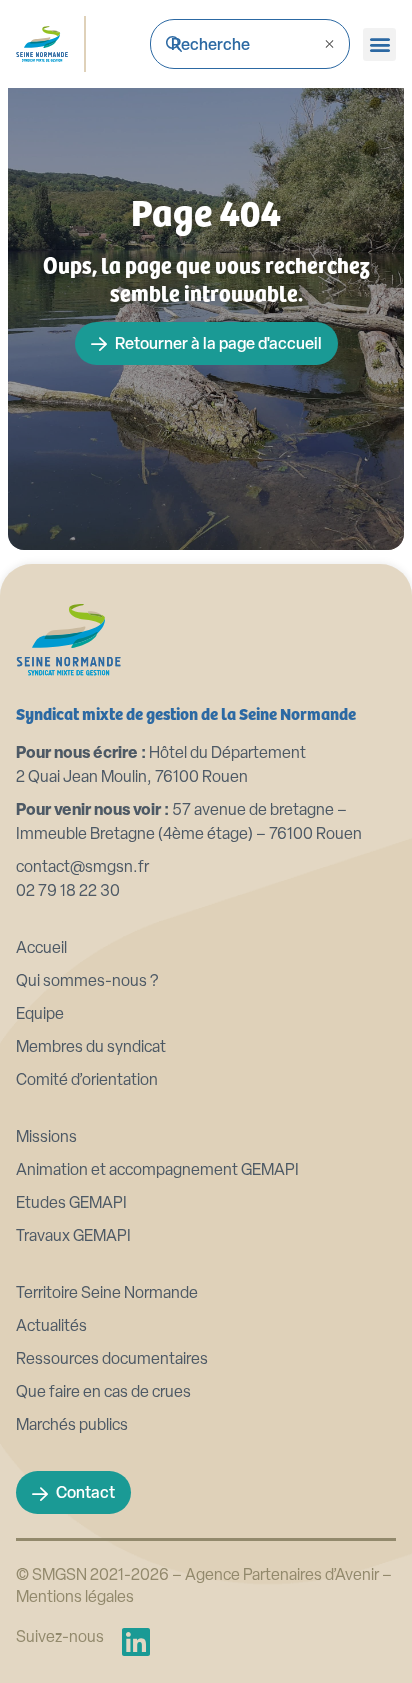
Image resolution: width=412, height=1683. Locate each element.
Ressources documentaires (112, 1360)
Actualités (51, 1327)
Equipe (40, 1015)
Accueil (41, 949)
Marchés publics (72, 1426)
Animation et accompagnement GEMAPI (157, 1171)
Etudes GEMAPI (71, 1204)
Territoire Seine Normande (107, 1294)
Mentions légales (75, 1598)
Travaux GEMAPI (73, 1237)
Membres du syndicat (91, 1048)
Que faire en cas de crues (103, 1393)
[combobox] (250, 44)
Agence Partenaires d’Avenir (282, 1576)
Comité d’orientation (87, 1081)
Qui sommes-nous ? (87, 982)
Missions (46, 1138)
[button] (379, 44)
